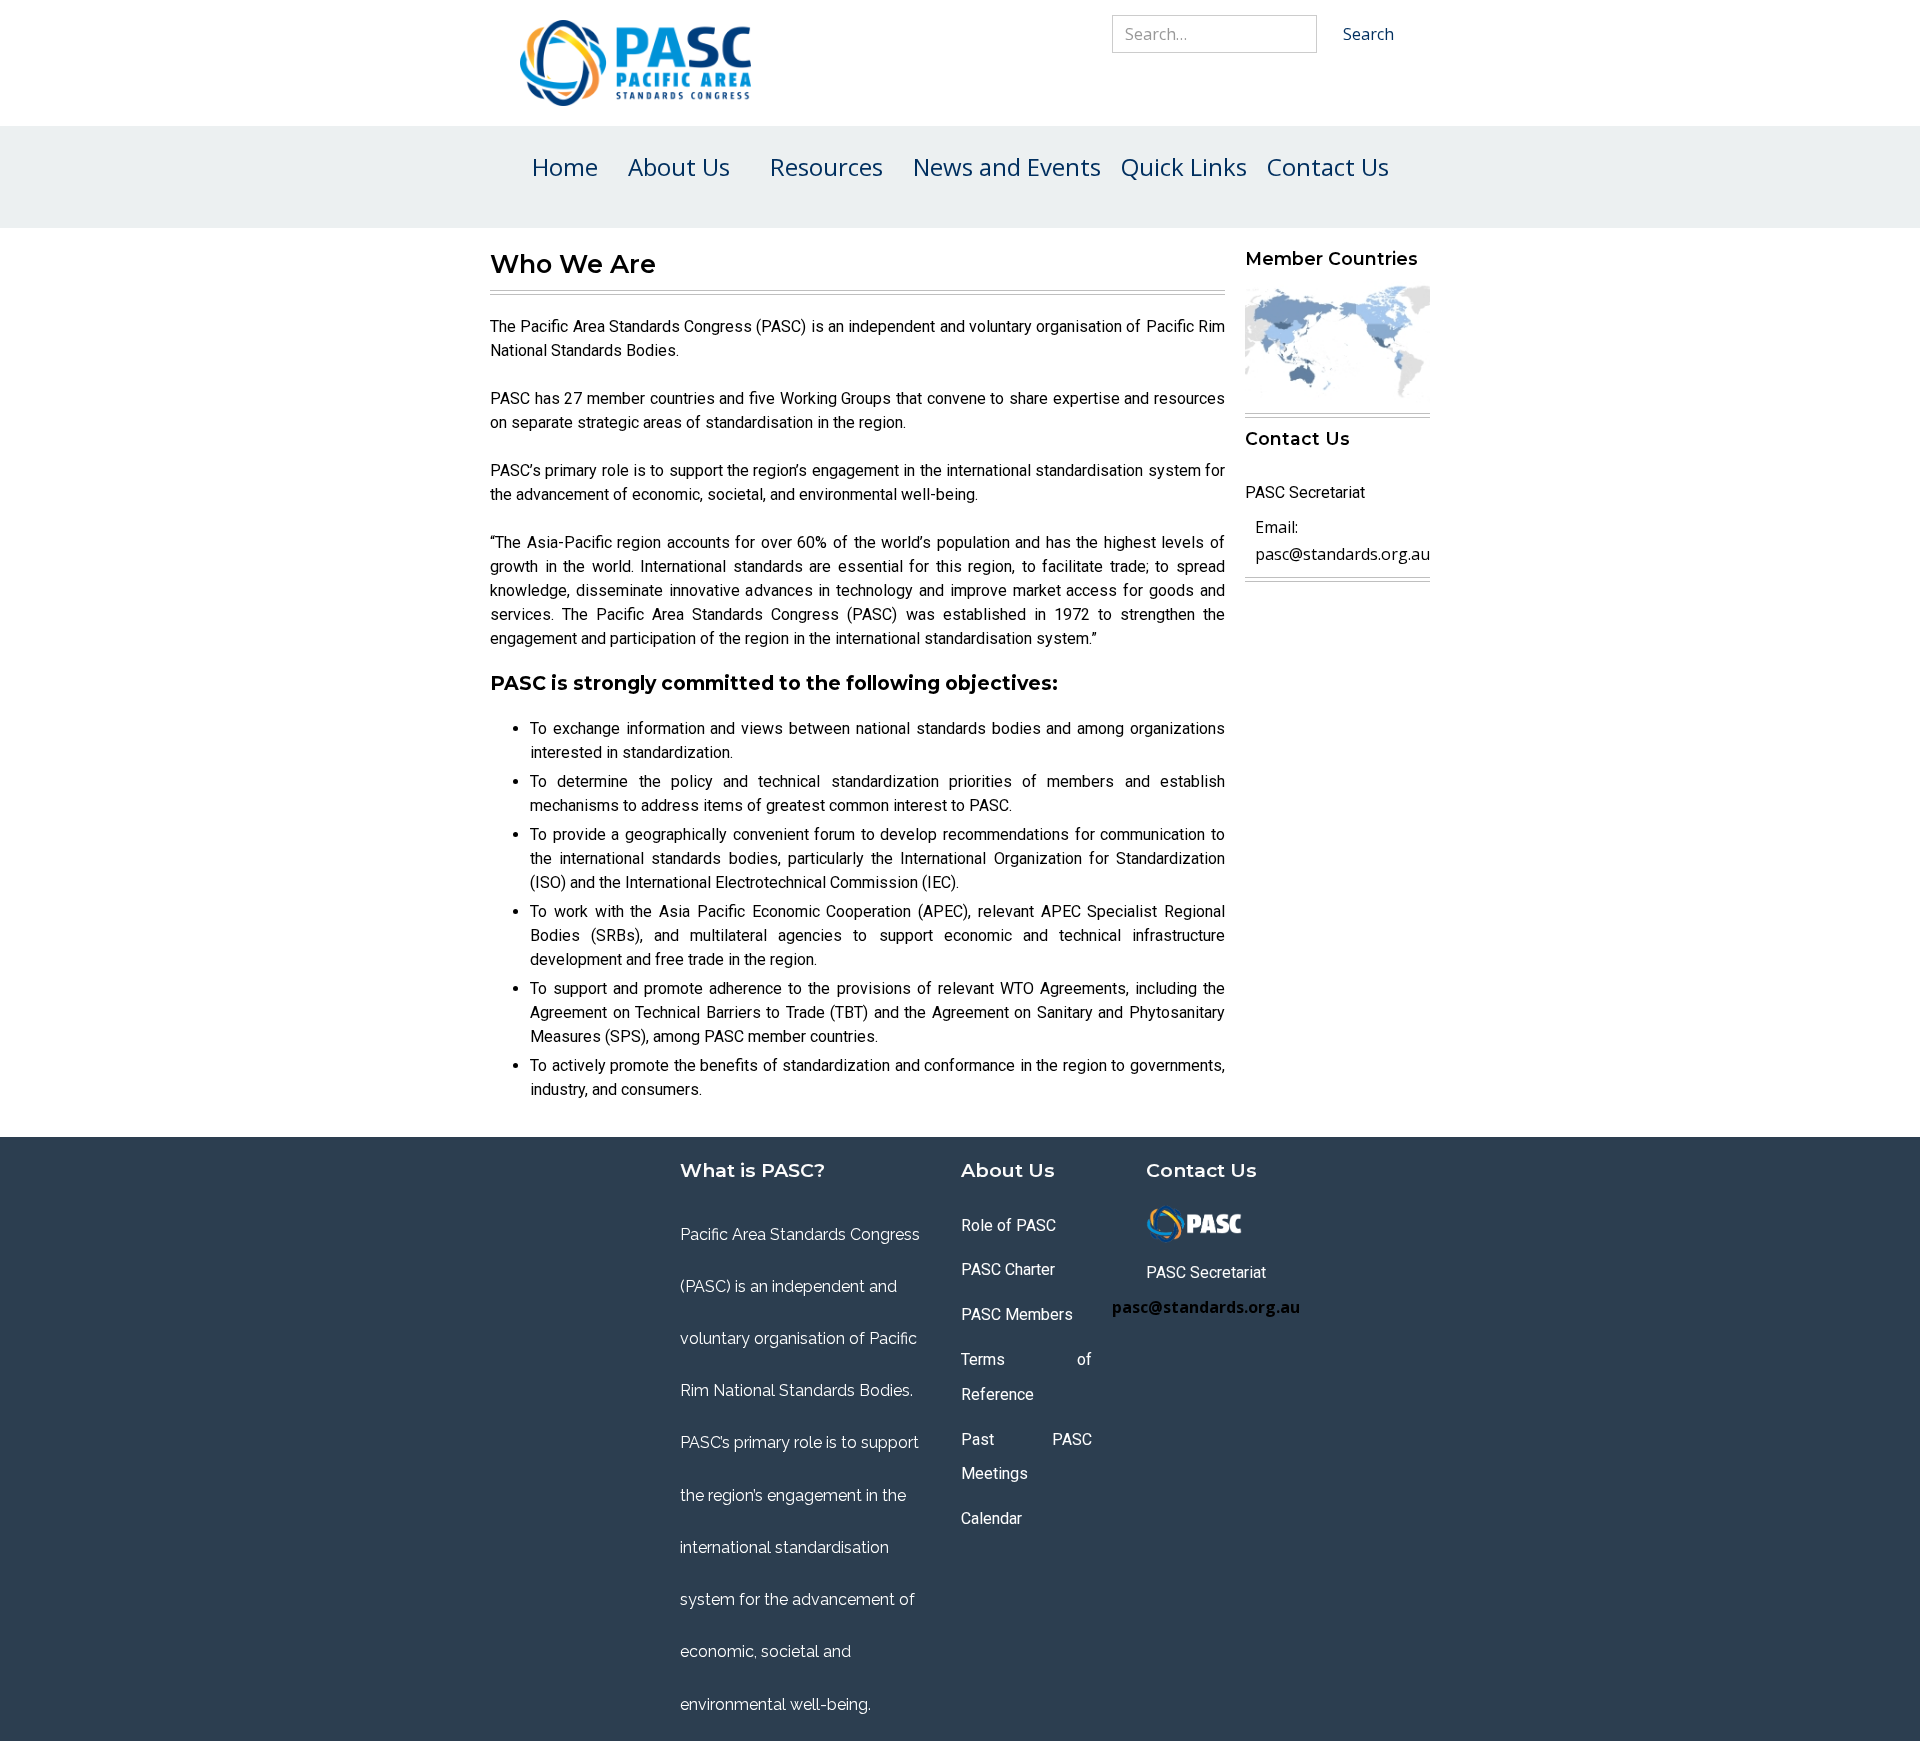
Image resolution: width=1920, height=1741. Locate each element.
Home (565, 166)
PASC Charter (1008, 1269)
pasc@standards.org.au (1342, 554)
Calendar (991, 1518)
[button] (679, 167)
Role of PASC (1008, 1225)
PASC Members (1017, 1314)
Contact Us (1328, 166)
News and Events (1007, 166)
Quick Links (1184, 166)
